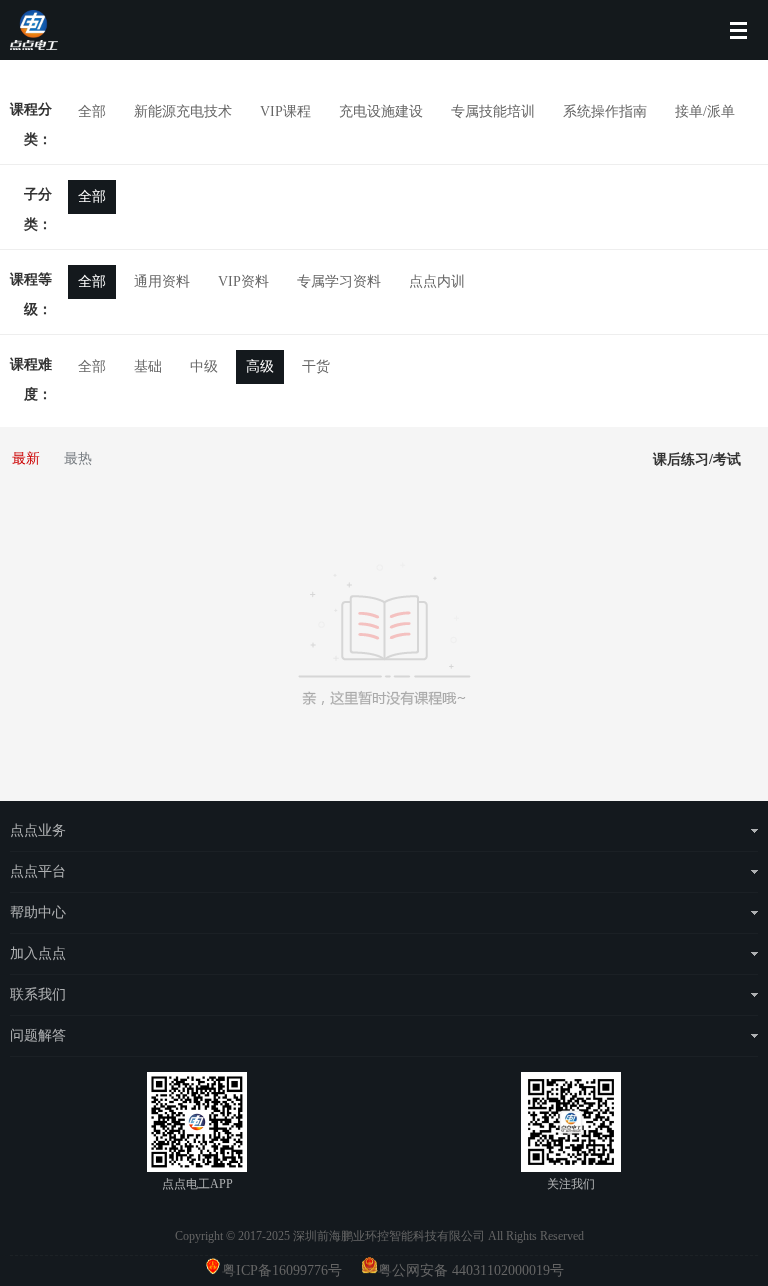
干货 (316, 366)
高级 (260, 366)
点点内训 (437, 281)
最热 (78, 458)
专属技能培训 (493, 111)
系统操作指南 (605, 111)
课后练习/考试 (697, 459)
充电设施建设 (381, 111)
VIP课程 (285, 111)
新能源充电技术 (183, 111)
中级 (204, 366)
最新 (26, 458)
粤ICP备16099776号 (290, 1270)
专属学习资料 (339, 281)
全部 (92, 111)
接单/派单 (705, 111)
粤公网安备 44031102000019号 (471, 1270)
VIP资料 (243, 281)
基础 (148, 366)
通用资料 (162, 281)
